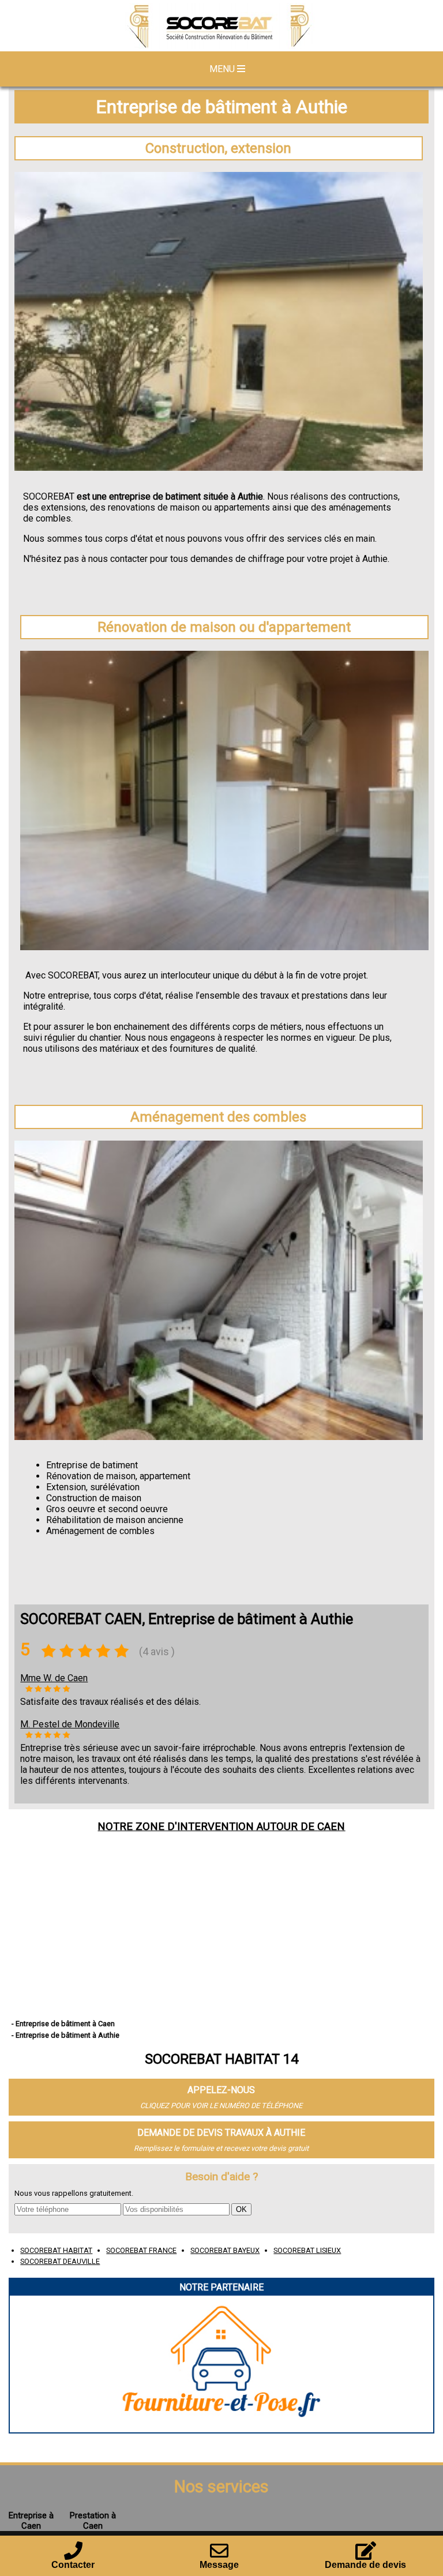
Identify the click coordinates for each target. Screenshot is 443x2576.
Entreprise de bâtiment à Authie (221, 107)
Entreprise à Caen (31, 2521)
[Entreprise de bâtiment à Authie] (221, 27)
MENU (223, 69)
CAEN (331, 1827)
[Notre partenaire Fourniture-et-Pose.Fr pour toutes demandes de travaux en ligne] (222, 2427)
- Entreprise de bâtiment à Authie (65, 2035)
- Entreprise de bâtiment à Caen (63, 2024)
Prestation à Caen (93, 2521)
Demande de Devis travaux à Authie (221, 2133)
